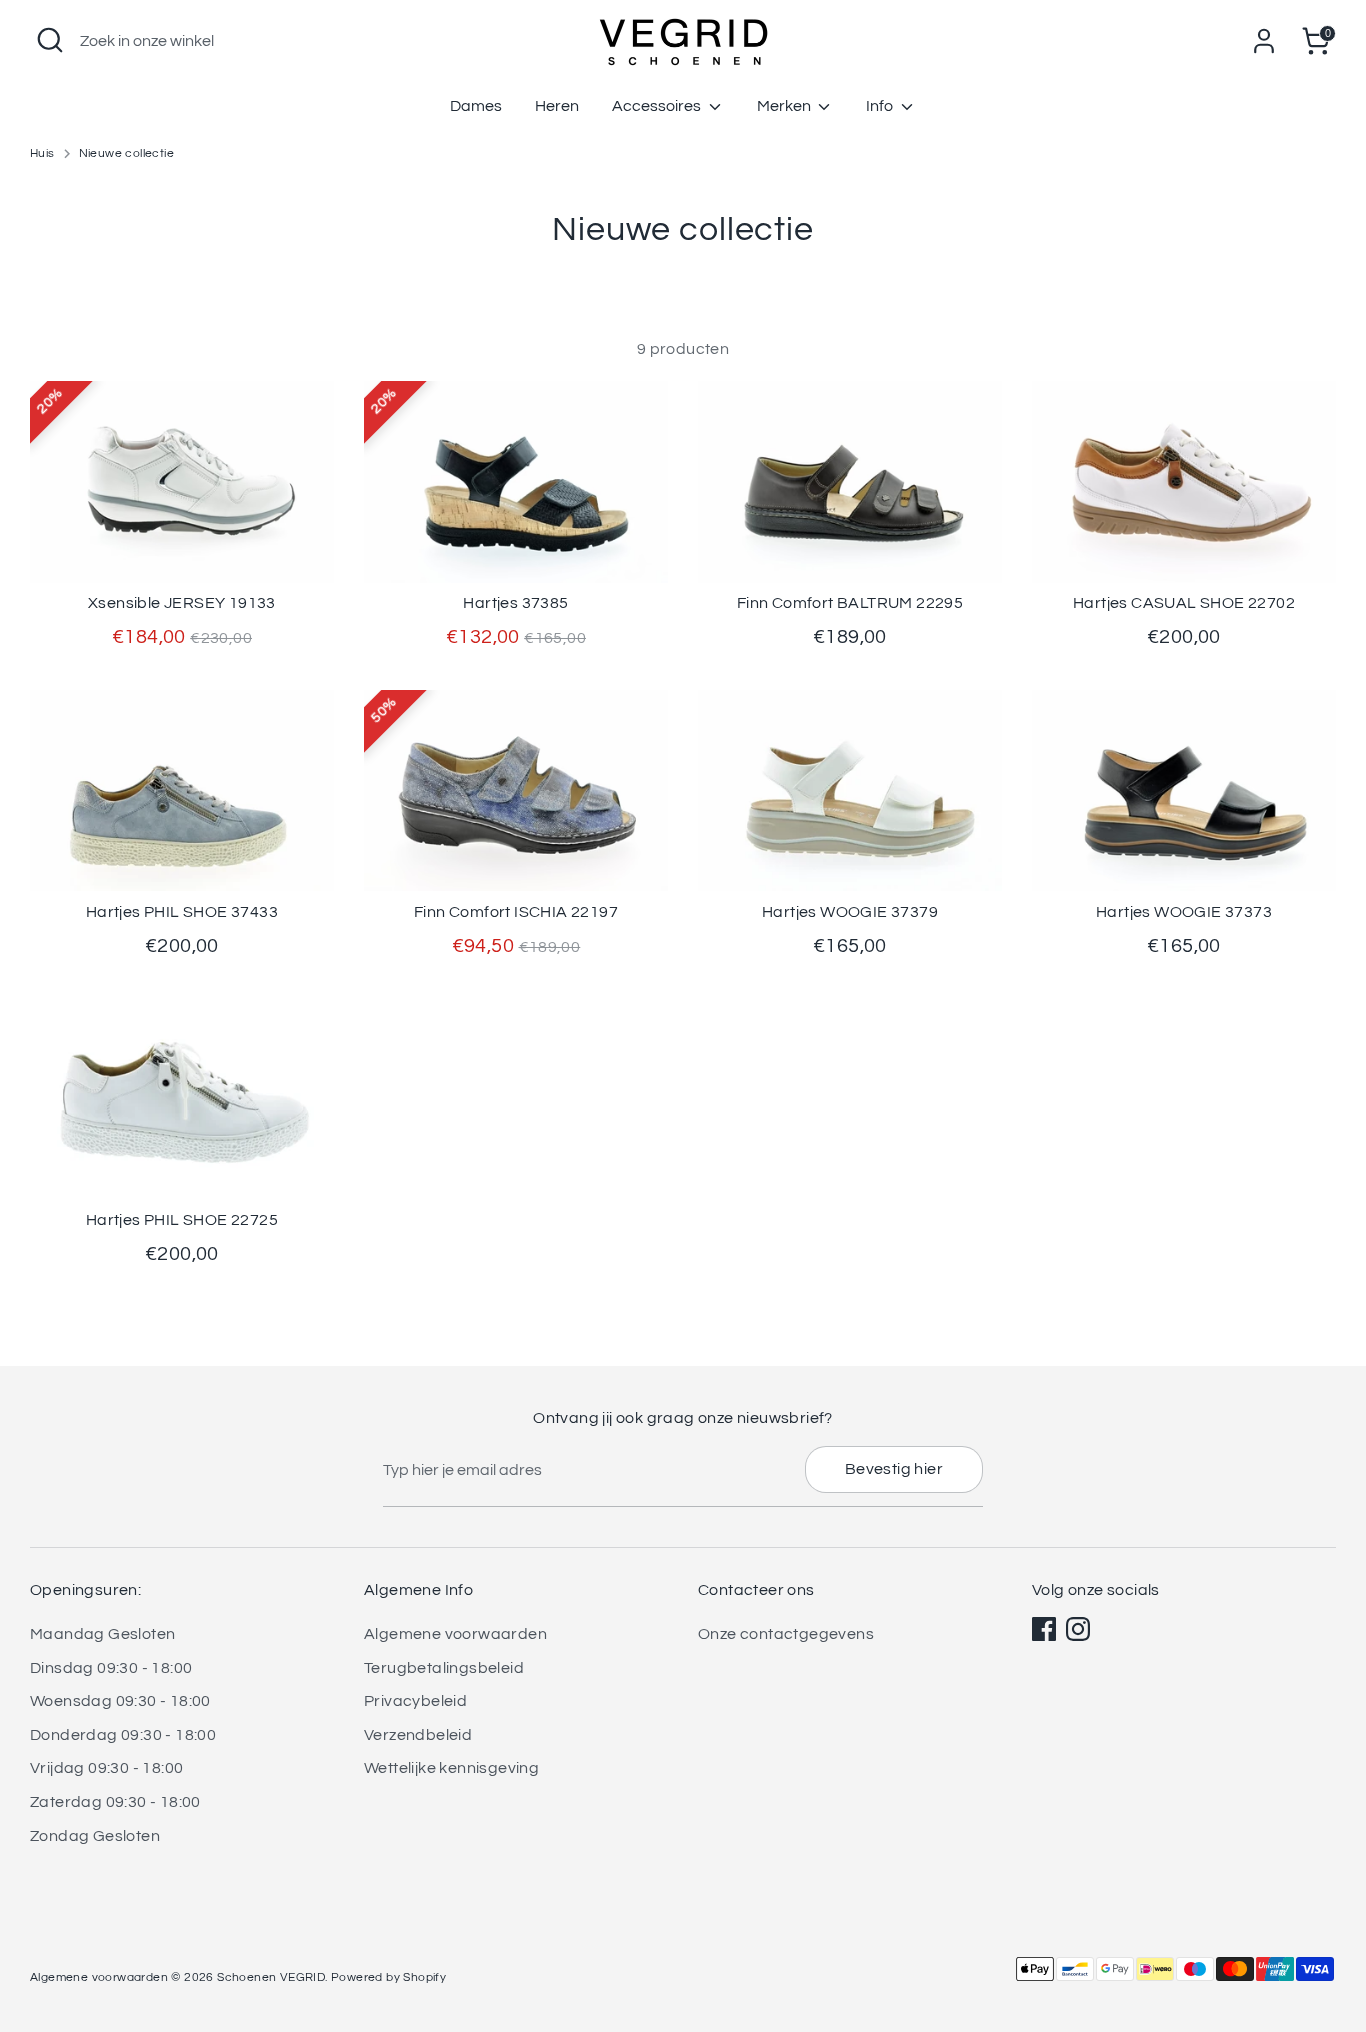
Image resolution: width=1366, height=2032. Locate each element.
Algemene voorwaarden (455, 1634)
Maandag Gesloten (102, 1634)
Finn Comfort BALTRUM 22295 (850, 603)
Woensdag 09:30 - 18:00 (120, 1701)
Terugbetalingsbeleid (444, 1668)
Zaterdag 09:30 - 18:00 (115, 1802)
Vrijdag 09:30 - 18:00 (106, 1768)
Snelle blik (183, 549)
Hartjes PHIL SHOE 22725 (182, 1220)
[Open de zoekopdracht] (50, 40)
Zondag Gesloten (95, 1836)
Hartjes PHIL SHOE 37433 (182, 912)
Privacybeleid (415, 1701)
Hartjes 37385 (515, 603)
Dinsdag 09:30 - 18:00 (111, 1668)
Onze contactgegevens (786, 1634)
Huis (42, 153)
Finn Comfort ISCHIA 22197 (516, 912)
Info (881, 106)
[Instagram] (1078, 1629)
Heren (557, 106)
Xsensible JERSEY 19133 (182, 603)
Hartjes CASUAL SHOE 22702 (1184, 603)
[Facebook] (1044, 1629)
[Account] (1264, 41)
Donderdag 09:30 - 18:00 (123, 1735)
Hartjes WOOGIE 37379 (850, 912)
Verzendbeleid (418, 1735)
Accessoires (658, 106)
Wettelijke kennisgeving (451, 1768)
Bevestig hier (894, 1469)
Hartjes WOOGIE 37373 (1184, 912)
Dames (476, 106)
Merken (785, 106)
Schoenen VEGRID (271, 1977)
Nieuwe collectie (126, 153)
